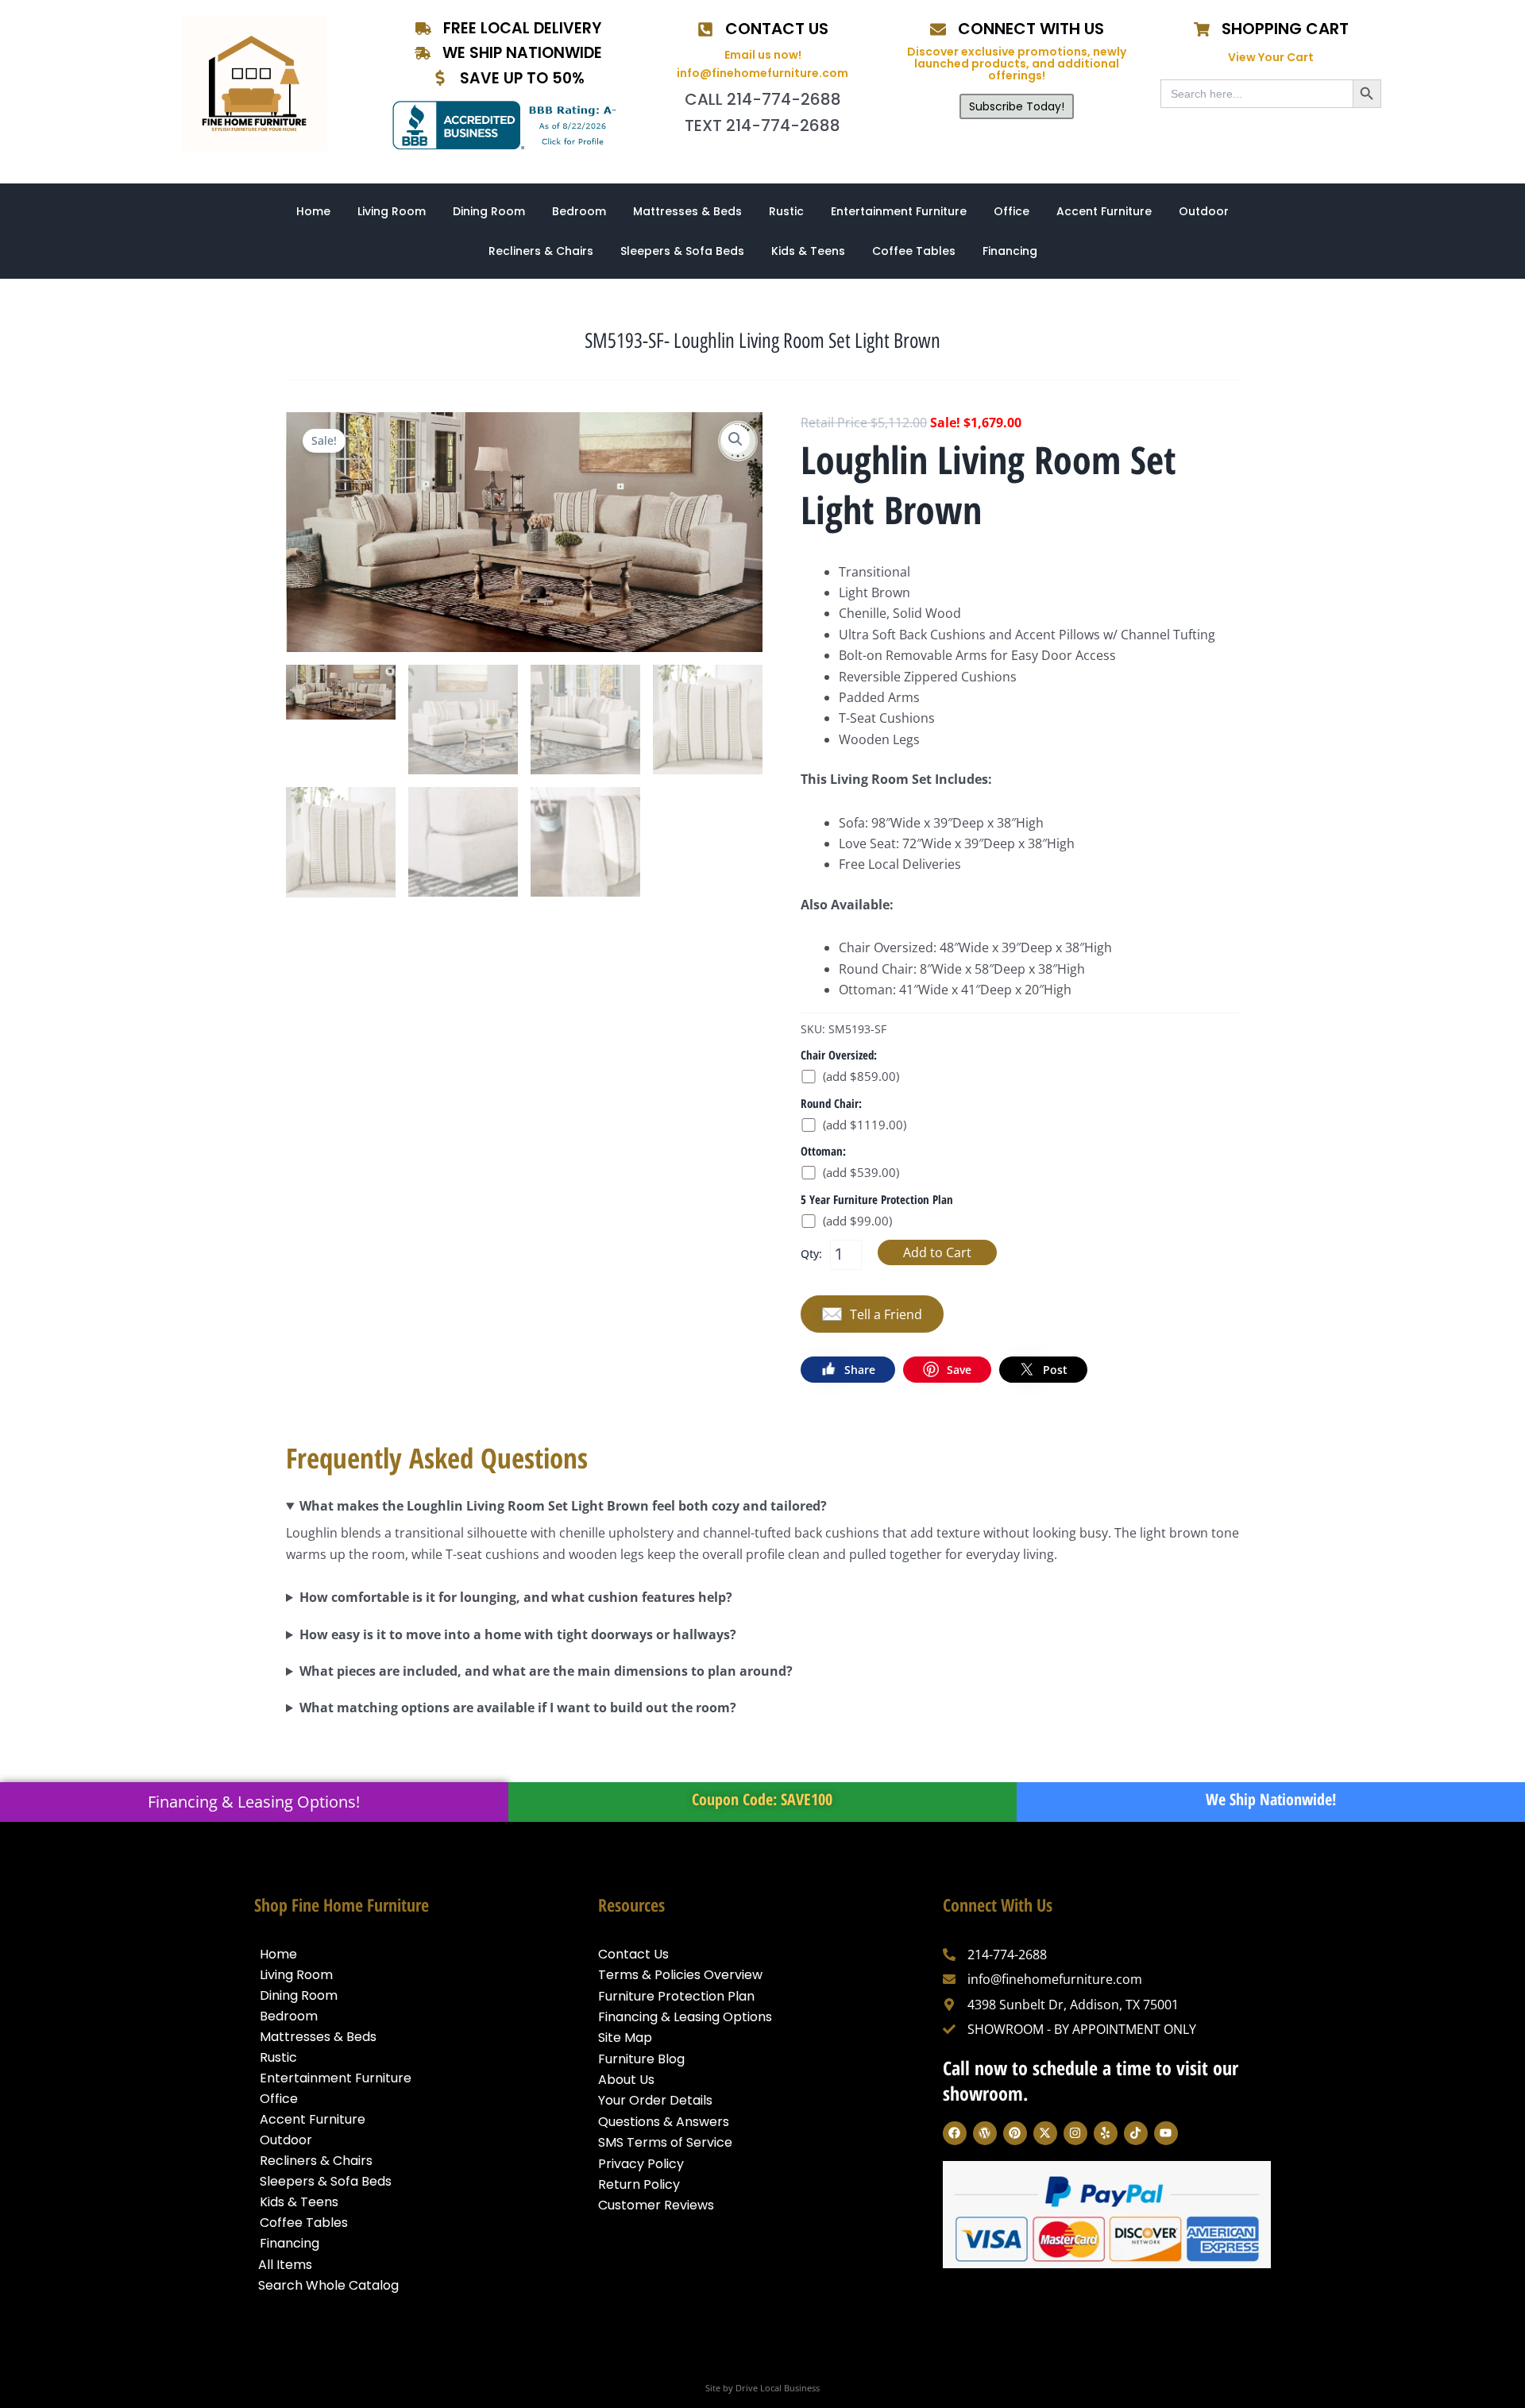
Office (1012, 211)
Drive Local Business (778, 2388)
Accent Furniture (1104, 211)
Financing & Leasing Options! (254, 1802)
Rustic (786, 211)
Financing (1010, 251)
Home (313, 211)
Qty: (811, 1254)
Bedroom (579, 211)
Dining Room (489, 211)
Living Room (392, 211)
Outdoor (1204, 211)
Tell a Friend (886, 1314)
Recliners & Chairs (541, 251)
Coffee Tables (914, 251)
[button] (735, 439)
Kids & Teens (808, 251)
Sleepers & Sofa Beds (682, 251)
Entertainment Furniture (899, 211)
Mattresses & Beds (687, 211)
